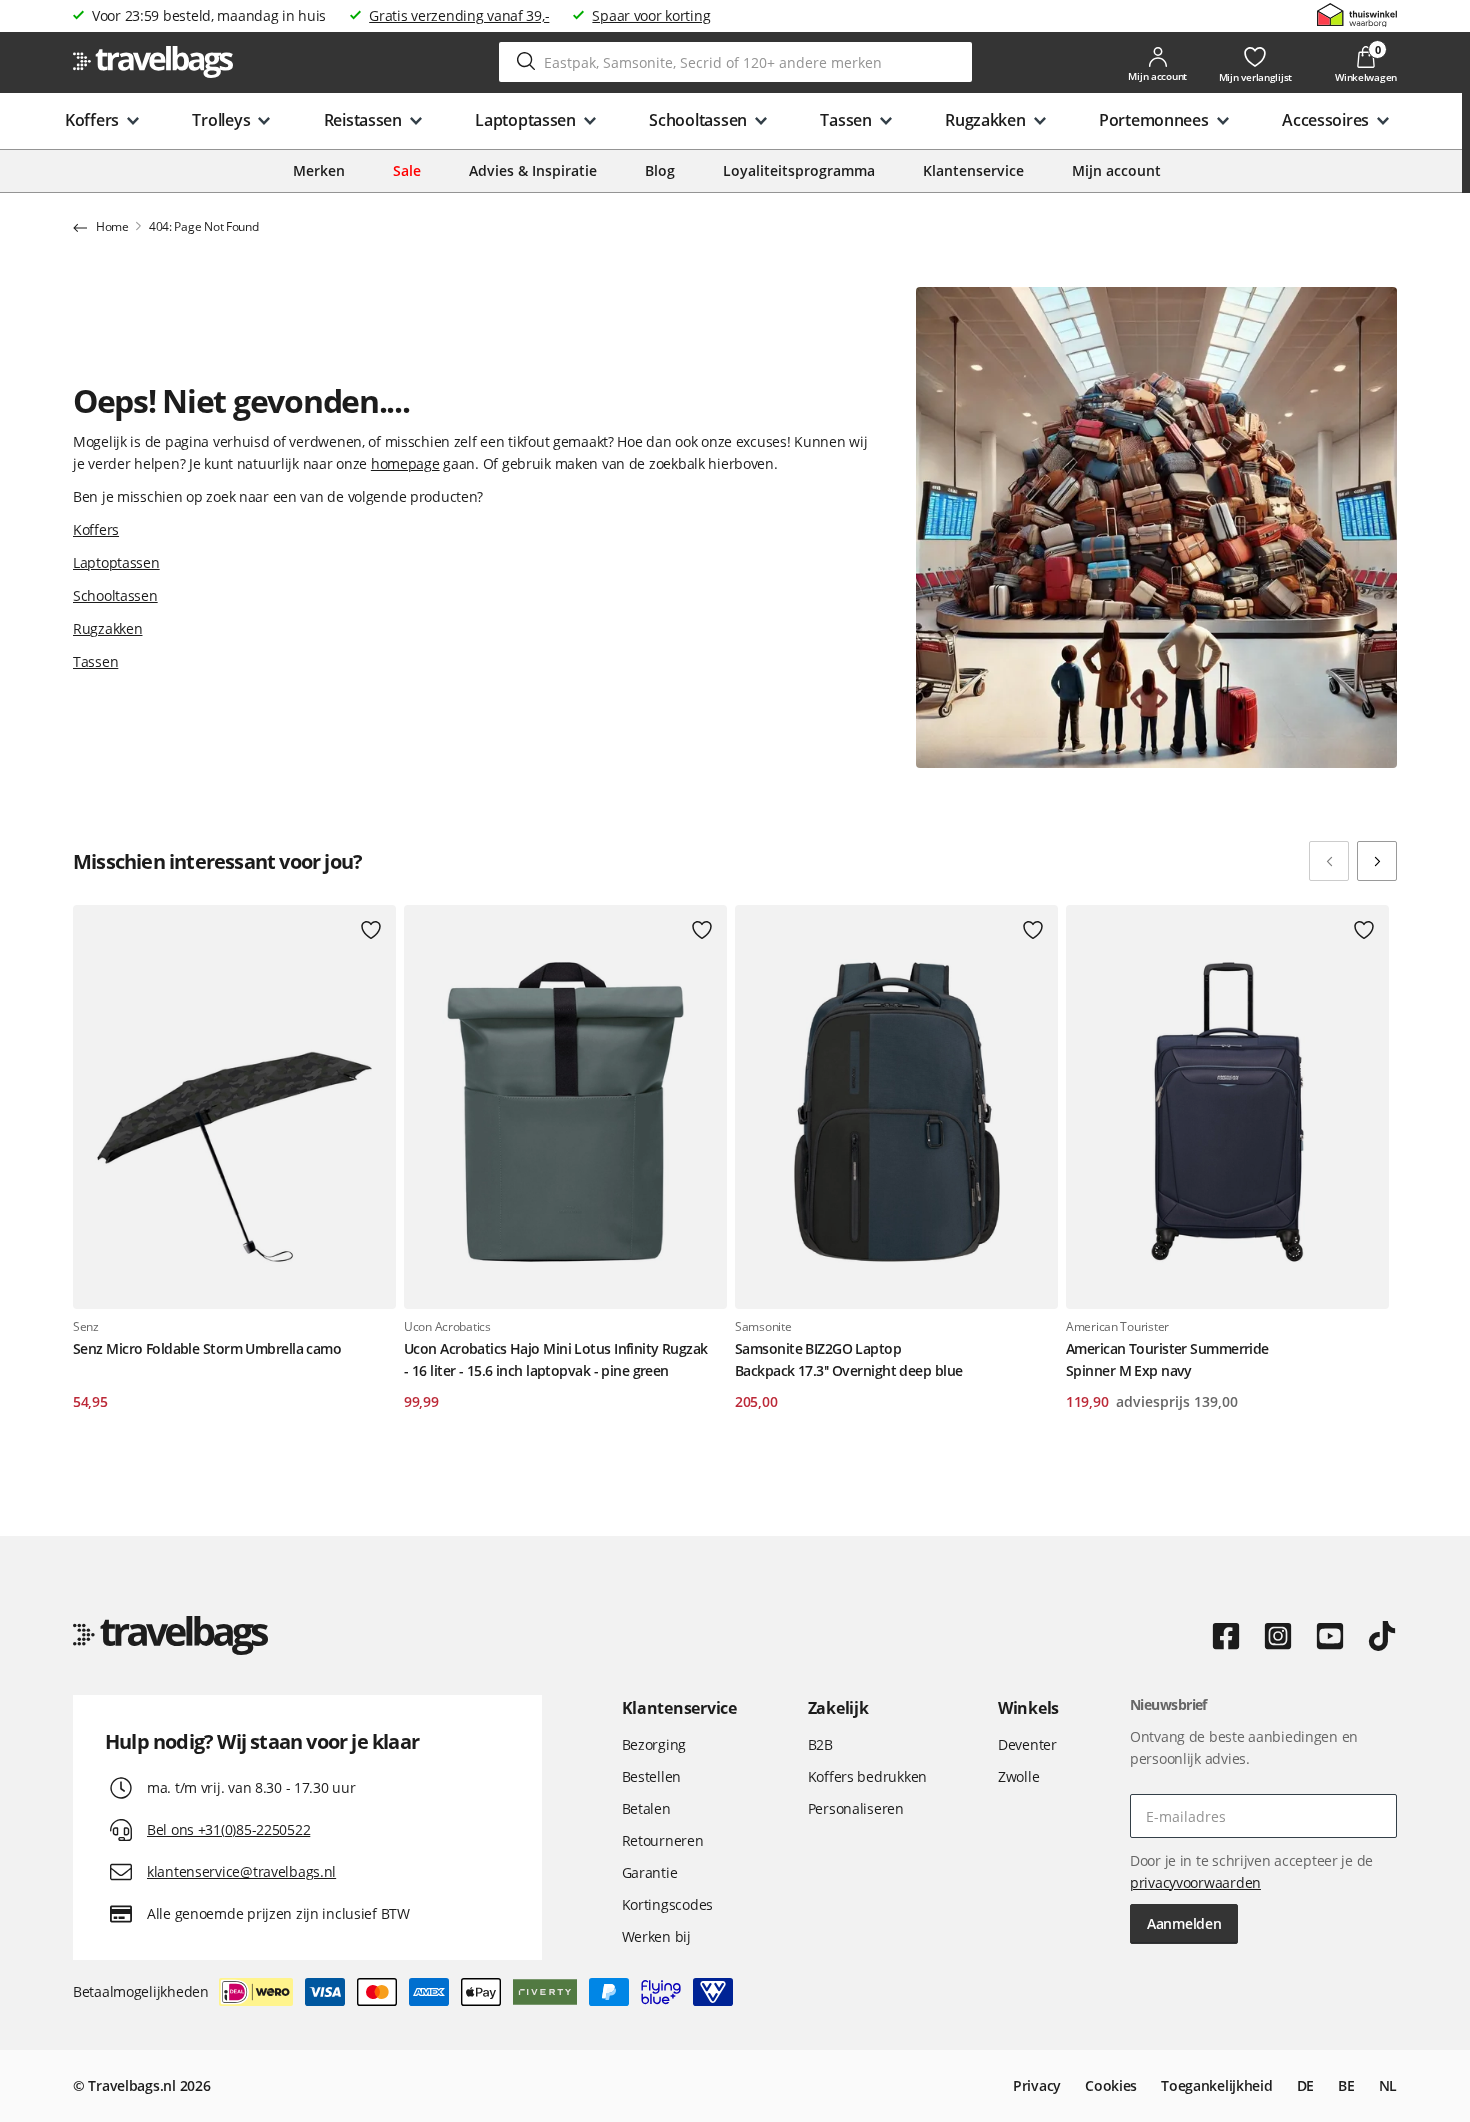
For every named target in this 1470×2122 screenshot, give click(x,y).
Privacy (1037, 2085)
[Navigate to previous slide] (1329, 861)
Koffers (96, 529)
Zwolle (1018, 1776)
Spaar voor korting (651, 15)
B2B (820, 1744)
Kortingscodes (667, 1904)
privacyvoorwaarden (1195, 1882)
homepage (405, 463)
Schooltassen (115, 595)
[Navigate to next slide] (1377, 861)
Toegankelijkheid (1217, 2085)
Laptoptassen (116, 562)
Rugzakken (107, 628)
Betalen (646, 1808)
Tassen (95, 661)
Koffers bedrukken (867, 1776)
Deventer (1027, 1744)
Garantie (650, 1872)
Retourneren (663, 1840)
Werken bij (656, 1936)
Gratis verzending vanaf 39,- (459, 15)
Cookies (1111, 2085)
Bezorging (654, 1744)
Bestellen (651, 1776)
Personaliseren (856, 1808)
